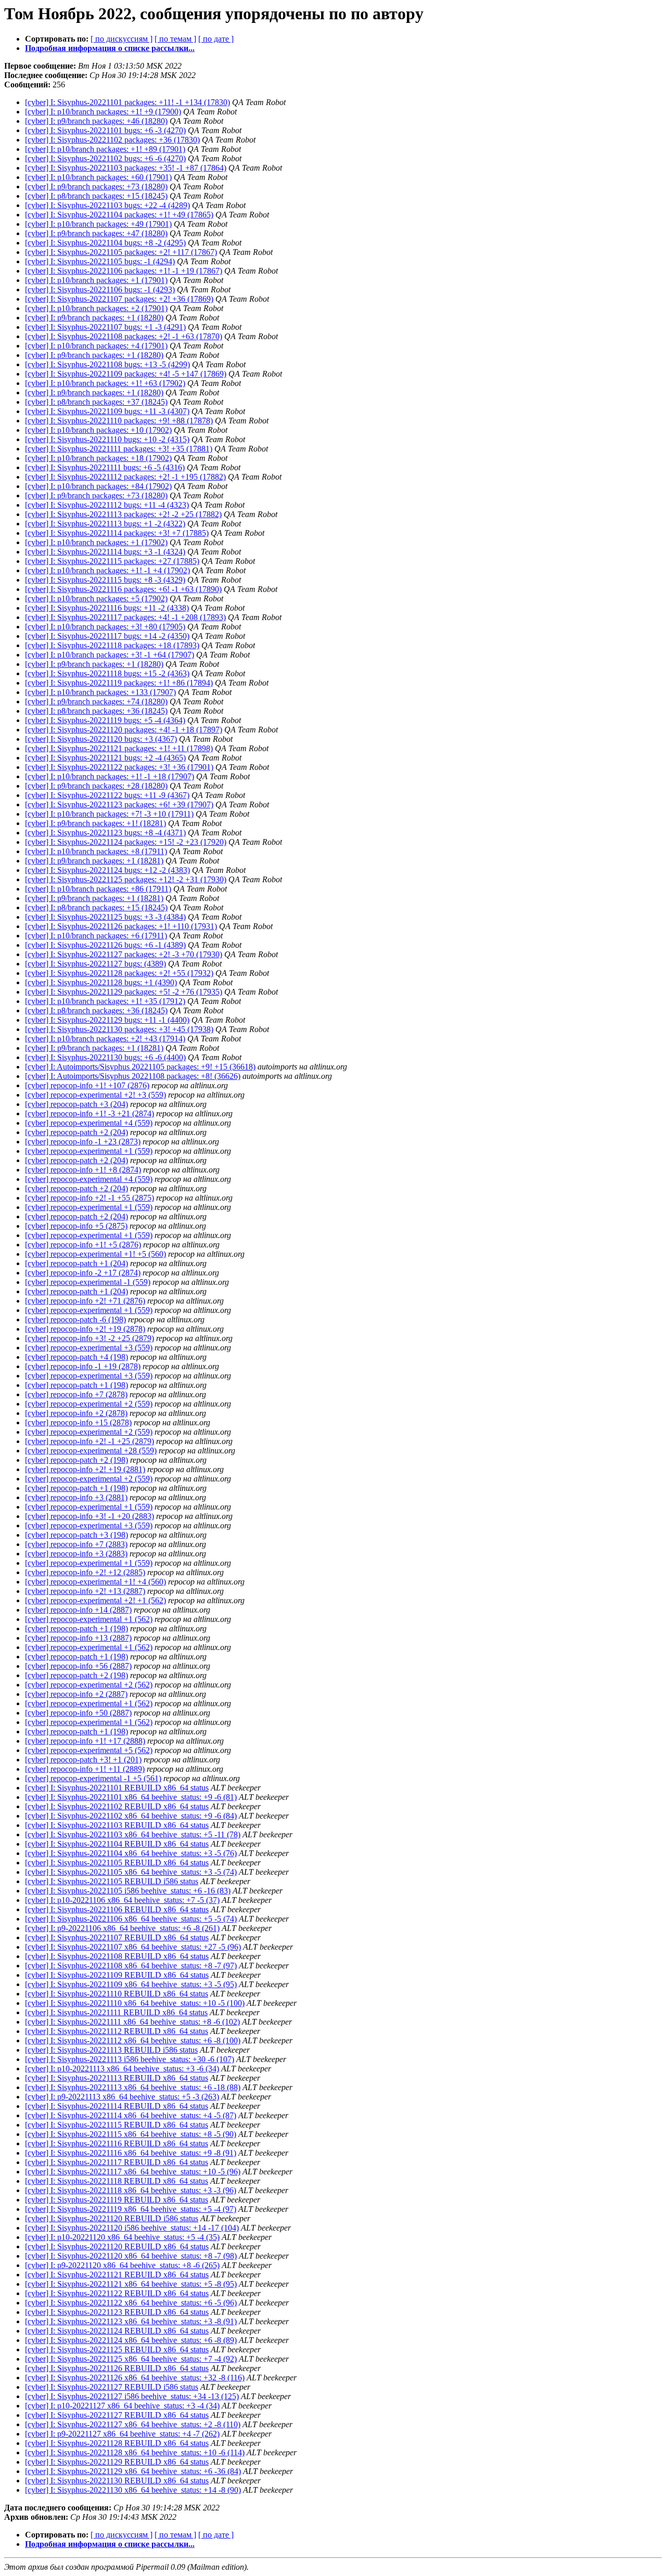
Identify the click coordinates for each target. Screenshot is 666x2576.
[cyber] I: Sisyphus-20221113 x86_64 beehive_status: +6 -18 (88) (133, 2087)
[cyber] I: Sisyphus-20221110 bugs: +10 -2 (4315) (107, 439)
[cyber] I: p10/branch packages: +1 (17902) (96, 542)
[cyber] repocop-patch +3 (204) (76, 1104)
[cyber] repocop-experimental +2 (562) (89, 1685)
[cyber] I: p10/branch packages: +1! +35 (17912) (105, 1001)
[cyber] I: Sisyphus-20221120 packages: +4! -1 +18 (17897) (124, 730)
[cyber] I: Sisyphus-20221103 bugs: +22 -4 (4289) (107, 205)
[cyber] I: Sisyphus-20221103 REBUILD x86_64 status (117, 1825)
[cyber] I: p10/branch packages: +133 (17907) (100, 692)
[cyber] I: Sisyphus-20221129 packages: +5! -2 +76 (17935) (124, 992)
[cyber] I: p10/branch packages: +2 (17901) (96, 308)
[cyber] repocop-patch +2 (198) (76, 1460)
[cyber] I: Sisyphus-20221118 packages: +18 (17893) (112, 645)
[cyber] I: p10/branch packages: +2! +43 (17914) (105, 1039)
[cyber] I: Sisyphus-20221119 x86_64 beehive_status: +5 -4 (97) (131, 2209)
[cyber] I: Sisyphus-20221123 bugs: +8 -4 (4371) (105, 833)
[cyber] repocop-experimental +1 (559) (89, 1151)
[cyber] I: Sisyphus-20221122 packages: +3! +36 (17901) (119, 767)
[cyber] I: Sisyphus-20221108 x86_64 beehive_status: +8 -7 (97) (131, 1966)
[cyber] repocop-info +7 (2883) (76, 1544)
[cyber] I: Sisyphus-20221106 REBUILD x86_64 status (117, 1909)
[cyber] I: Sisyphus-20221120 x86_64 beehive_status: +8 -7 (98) (131, 2256)
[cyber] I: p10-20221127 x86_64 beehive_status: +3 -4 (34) (122, 2406)
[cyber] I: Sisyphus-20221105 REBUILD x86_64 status (117, 1863)
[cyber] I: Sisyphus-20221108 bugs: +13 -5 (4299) (107, 364)
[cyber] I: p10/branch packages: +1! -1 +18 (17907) (110, 776)
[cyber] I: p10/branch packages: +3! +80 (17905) (105, 627)
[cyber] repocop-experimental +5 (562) (89, 1750)
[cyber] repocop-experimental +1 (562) (89, 1619)
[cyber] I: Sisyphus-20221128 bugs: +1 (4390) (101, 982)
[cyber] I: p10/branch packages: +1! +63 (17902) (105, 383)
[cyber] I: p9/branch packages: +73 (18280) (96, 186)
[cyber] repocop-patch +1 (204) (76, 1263)
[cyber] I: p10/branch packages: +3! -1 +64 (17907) (110, 655)
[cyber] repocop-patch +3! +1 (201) (83, 1760)
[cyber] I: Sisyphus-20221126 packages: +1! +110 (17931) (121, 926)
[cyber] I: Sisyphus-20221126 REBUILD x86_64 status (117, 2368)
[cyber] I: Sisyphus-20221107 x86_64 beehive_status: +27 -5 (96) (133, 1947)
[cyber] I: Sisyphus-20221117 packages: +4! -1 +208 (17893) (125, 617)
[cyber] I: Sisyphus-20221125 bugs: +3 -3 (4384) (105, 917)
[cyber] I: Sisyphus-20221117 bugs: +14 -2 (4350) (107, 636)
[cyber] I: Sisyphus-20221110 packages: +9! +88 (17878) (119, 421)
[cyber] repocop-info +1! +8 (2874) (83, 1170)
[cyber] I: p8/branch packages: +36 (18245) (96, 711)
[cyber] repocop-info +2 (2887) (76, 1694)
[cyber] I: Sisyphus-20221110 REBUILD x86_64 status (117, 1994)
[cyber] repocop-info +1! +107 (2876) (87, 1085)
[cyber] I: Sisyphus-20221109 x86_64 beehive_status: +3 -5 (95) (131, 1984)
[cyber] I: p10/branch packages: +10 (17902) (98, 430)
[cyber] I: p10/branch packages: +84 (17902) (98, 486)
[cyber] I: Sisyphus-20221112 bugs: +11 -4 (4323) (107, 505)
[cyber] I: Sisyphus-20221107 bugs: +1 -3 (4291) (105, 327)
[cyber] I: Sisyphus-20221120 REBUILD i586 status (112, 2218)
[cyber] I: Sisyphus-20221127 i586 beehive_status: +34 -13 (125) (132, 2396)
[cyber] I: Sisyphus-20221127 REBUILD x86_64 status (117, 2415)
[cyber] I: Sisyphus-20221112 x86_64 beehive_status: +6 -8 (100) (133, 2040)
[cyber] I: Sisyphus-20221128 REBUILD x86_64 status (117, 2443)
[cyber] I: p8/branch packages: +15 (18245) (96, 196)
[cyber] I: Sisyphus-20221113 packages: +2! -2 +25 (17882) (123, 514)
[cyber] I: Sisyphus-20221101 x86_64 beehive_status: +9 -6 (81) (131, 1797)
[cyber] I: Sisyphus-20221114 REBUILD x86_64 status (117, 2106)
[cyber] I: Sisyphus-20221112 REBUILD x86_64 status (117, 2031)
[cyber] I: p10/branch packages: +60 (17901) (98, 177)
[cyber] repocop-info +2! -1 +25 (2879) (89, 1441)
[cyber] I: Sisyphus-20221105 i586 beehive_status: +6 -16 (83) (128, 1891)
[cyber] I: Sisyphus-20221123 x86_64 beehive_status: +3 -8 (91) (131, 2321)
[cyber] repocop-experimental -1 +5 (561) (93, 1778)
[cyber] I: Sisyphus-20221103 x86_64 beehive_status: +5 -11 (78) (133, 1834)
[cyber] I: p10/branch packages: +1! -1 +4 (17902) (107, 570)
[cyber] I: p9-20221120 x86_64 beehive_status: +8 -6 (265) (122, 2265)
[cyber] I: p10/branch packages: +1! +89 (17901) (105, 149)
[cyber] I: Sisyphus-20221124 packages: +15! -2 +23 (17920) (126, 842)
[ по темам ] (175, 39)
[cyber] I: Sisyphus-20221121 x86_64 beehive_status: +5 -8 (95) (131, 2284)
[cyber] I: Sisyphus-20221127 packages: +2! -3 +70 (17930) (124, 954)
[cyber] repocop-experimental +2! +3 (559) (95, 1095)
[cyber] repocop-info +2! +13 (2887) (85, 1591)
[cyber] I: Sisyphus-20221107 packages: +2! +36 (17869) (119, 299)
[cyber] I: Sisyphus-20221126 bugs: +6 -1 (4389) (105, 945)
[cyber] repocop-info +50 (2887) (78, 1713)
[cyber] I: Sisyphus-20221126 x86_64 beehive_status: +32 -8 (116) (135, 2378)
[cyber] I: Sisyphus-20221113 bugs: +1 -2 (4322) (105, 524)
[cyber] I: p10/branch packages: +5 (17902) (96, 598)
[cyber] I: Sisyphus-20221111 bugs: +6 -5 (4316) (105, 467)
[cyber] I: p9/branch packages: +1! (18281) (95, 823)
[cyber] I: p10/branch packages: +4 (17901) (96, 346)
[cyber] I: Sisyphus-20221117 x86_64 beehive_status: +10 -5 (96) (133, 2172)
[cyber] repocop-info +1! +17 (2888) (85, 1741)
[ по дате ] (216, 39)
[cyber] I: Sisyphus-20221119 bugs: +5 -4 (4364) (105, 720)
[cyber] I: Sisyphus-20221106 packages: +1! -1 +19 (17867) (124, 271)
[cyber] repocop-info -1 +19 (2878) (83, 1366)
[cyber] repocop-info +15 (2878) (78, 1422)
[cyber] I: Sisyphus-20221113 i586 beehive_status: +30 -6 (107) (130, 2059)
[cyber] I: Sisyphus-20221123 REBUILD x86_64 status (117, 2312)
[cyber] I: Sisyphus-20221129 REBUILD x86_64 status (117, 2462)
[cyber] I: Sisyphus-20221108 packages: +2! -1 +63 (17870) (124, 336)
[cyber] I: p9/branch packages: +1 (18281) (94, 861)
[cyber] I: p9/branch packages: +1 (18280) (94, 318)
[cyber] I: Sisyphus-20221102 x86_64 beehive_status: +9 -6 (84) (131, 1816)
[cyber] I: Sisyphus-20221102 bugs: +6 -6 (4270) (105, 158)
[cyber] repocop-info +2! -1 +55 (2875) (89, 1198)
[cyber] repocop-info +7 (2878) (76, 1394)
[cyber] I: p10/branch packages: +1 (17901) (96, 280)
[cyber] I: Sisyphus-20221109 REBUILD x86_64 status (117, 1975)
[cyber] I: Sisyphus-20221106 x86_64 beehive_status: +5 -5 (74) (131, 1919)
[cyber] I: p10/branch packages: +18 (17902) (98, 458)
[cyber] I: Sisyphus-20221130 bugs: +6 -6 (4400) (105, 1057)
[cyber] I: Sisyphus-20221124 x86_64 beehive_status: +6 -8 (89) (131, 2340)
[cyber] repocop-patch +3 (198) (76, 1535)
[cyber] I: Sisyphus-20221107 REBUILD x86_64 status (117, 1937)
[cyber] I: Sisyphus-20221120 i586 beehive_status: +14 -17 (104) (132, 2228)
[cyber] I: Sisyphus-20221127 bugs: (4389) (95, 964)
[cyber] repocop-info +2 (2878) (76, 1413)
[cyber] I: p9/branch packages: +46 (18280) (96, 121)
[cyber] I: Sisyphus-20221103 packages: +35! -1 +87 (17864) (126, 168)
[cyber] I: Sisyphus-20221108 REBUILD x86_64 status (117, 1956)
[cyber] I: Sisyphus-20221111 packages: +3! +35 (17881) (119, 449)
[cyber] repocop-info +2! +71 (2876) (85, 1301)
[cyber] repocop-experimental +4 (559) (89, 1123)
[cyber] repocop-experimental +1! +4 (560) (95, 1582)
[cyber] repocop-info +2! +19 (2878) (85, 1329)
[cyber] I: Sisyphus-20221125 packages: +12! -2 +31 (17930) (126, 879)
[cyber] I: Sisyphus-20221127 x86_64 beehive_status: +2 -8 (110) (133, 2424)
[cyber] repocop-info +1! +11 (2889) (85, 1769)
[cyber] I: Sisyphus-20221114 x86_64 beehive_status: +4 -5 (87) (131, 2115)
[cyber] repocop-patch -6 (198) (75, 1319)
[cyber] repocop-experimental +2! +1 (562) (95, 1600)
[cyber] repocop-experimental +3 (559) (89, 1348)
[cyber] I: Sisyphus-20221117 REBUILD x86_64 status (117, 2162)
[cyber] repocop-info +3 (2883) (76, 1554)
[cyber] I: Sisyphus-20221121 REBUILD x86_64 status (117, 2275)
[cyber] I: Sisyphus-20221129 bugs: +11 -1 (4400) (107, 1020)
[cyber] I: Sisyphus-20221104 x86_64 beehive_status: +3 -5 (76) (131, 1853)
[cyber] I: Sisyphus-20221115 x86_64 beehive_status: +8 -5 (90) (131, 2134)
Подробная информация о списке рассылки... (110, 48)
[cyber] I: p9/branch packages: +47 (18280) (96, 233)
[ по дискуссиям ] (121, 39)
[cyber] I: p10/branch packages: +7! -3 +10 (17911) (109, 814)
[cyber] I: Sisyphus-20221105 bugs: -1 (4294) (100, 261)
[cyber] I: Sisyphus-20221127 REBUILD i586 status (112, 2387)
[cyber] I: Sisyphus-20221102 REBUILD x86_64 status (117, 1806)
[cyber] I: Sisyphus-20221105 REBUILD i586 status (112, 1881)
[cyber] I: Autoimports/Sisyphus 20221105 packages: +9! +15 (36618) (140, 1067)
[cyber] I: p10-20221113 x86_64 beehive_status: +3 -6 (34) (122, 2069)
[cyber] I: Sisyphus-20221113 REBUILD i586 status (111, 2050)
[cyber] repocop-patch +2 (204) (76, 1132)
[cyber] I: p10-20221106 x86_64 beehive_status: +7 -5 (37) (122, 1900)
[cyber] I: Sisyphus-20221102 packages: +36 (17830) (112, 140)
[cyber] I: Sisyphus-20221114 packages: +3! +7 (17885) (117, 533)
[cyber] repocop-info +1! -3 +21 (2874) (89, 1113)
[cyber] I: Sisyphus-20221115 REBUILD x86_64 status (117, 2125)
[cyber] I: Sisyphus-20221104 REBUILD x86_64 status (117, 1844)
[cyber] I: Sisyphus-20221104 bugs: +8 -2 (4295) (105, 243)
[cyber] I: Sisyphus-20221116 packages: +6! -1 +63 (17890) (123, 589)
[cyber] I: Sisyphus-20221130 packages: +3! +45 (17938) (119, 1029)
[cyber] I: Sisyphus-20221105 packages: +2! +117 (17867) (121, 252)
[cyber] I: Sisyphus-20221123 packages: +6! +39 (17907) (119, 804)
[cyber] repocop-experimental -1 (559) (88, 1282)
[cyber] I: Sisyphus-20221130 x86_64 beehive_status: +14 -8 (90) (133, 2490)
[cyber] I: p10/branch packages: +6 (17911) (96, 936)
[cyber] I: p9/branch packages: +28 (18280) (96, 786)
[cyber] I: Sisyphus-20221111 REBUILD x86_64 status (116, 2012)
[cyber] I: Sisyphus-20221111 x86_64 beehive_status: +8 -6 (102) (132, 2022)
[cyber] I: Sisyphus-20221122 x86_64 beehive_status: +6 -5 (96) (131, 2303)
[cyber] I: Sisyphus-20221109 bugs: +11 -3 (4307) (107, 411)
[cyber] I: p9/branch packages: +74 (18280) (96, 701)
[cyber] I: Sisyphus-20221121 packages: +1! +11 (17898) (119, 748)
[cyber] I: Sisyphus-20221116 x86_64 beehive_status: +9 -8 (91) (131, 2153)
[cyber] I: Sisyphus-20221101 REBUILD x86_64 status (117, 1788)
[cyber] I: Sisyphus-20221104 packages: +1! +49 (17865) (119, 215)
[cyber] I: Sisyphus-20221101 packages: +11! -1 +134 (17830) (127, 102)
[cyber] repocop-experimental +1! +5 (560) (95, 1254)
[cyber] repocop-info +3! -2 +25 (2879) (89, 1338)
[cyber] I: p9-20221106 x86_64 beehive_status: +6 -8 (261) (122, 1928)
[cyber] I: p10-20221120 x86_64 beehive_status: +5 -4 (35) (122, 2237)
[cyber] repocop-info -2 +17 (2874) (83, 1273)
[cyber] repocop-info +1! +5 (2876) (83, 1245)
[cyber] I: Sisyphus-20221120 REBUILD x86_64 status (117, 2246)
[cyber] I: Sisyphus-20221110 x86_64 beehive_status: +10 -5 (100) (135, 2003)
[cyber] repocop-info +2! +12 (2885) (85, 1572)
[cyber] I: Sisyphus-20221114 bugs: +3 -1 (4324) (105, 552)
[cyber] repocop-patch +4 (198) (76, 1357)
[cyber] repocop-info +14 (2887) (78, 1610)
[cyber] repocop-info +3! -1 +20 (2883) (89, 1516)
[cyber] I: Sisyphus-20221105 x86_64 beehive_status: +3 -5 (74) (131, 1872)
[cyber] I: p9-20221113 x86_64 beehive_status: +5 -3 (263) (122, 2097)
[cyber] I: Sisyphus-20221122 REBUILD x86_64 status (117, 2293)
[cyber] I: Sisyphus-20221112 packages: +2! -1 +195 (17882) (125, 477)
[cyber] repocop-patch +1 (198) (76, 1385)
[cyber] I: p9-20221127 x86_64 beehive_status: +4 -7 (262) (122, 2434)
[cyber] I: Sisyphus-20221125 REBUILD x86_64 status (117, 2349)
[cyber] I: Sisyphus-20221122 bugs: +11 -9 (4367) (107, 795)
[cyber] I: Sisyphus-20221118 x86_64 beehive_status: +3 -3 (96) (131, 2190)
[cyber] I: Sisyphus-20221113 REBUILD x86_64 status (117, 2078)
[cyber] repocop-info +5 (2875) (76, 1226)
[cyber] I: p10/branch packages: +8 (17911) (96, 851)
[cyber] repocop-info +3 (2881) (76, 1497)
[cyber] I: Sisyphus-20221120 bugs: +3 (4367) (101, 739)
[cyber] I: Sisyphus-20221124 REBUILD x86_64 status (117, 2331)
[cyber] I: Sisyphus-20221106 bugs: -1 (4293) (100, 289)
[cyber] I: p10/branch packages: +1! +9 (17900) (103, 112)
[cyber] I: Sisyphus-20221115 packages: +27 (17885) (112, 561)
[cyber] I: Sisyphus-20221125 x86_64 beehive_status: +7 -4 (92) (131, 2359)
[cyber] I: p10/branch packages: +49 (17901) (98, 224)
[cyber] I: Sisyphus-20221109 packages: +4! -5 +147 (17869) (126, 374)
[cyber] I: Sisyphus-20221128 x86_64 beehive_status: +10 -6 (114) (135, 2452)
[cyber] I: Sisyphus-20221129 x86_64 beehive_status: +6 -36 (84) (133, 2471)
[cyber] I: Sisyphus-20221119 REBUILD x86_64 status (117, 2200)
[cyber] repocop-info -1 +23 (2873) (83, 1142)
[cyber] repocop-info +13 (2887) (78, 1638)
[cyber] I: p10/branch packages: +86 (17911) (98, 889)
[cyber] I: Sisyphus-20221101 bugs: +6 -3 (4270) (105, 130)
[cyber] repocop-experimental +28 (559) (91, 1451)
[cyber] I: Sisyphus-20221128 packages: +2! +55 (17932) (119, 973)
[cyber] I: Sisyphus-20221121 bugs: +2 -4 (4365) (105, 758)
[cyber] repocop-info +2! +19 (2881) (85, 1469)
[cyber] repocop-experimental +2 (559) (89, 1404)
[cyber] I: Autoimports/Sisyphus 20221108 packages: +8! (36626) (133, 1076)
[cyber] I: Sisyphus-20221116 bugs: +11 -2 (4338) (107, 608)
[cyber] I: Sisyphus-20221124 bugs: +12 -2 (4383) (107, 870)
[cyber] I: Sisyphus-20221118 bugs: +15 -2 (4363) (107, 673)
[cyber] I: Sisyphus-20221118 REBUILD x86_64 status (117, 2181)
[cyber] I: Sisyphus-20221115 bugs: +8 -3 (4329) (105, 580)
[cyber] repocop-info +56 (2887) (78, 1666)
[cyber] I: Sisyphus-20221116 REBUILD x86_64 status (117, 2143)
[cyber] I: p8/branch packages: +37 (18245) (96, 402)
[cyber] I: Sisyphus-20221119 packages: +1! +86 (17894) (119, 683)
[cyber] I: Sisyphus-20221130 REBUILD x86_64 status (117, 2481)
